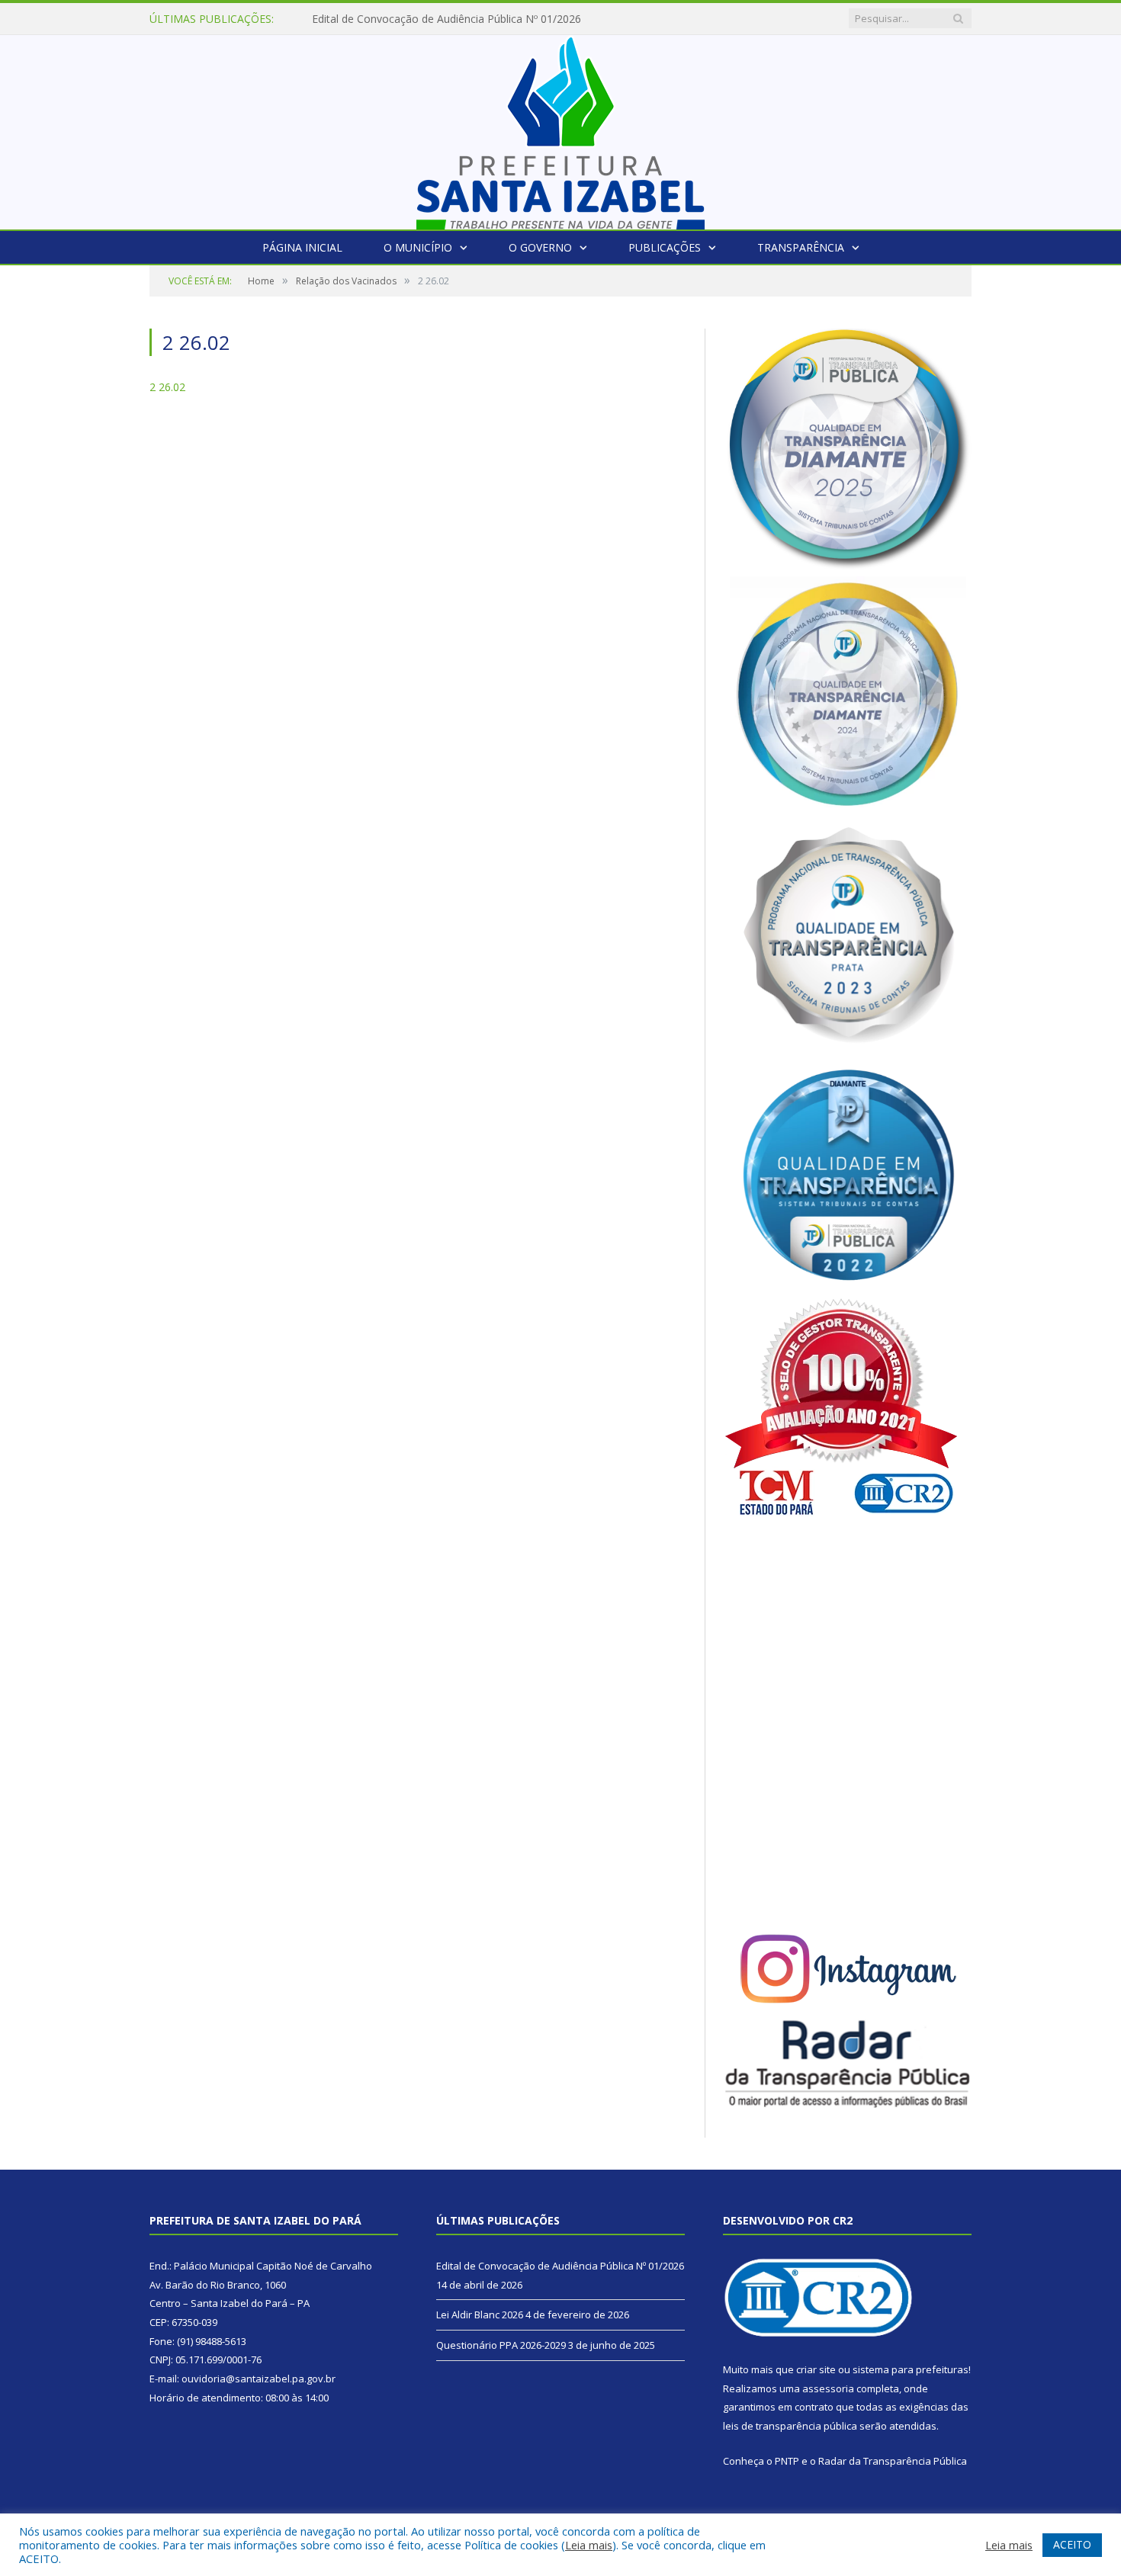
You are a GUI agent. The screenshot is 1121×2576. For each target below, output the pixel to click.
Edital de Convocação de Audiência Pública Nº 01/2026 (560, 2266)
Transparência (801, 247)
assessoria (828, 2388)
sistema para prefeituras (911, 2369)
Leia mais (589, 2545)
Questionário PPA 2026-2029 (501, 2345)
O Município (418, 247)
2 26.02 (167, 387)
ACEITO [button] (1072, 2544)
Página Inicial (302, 247)
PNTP (787, 2461)
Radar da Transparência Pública (893, 2461)
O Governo (540, 247)
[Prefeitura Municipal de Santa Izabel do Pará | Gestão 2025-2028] (560, 128)
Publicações (665, 247)
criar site (816, 2369)
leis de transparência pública (790, 2426)
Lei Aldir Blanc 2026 (360, 19)
